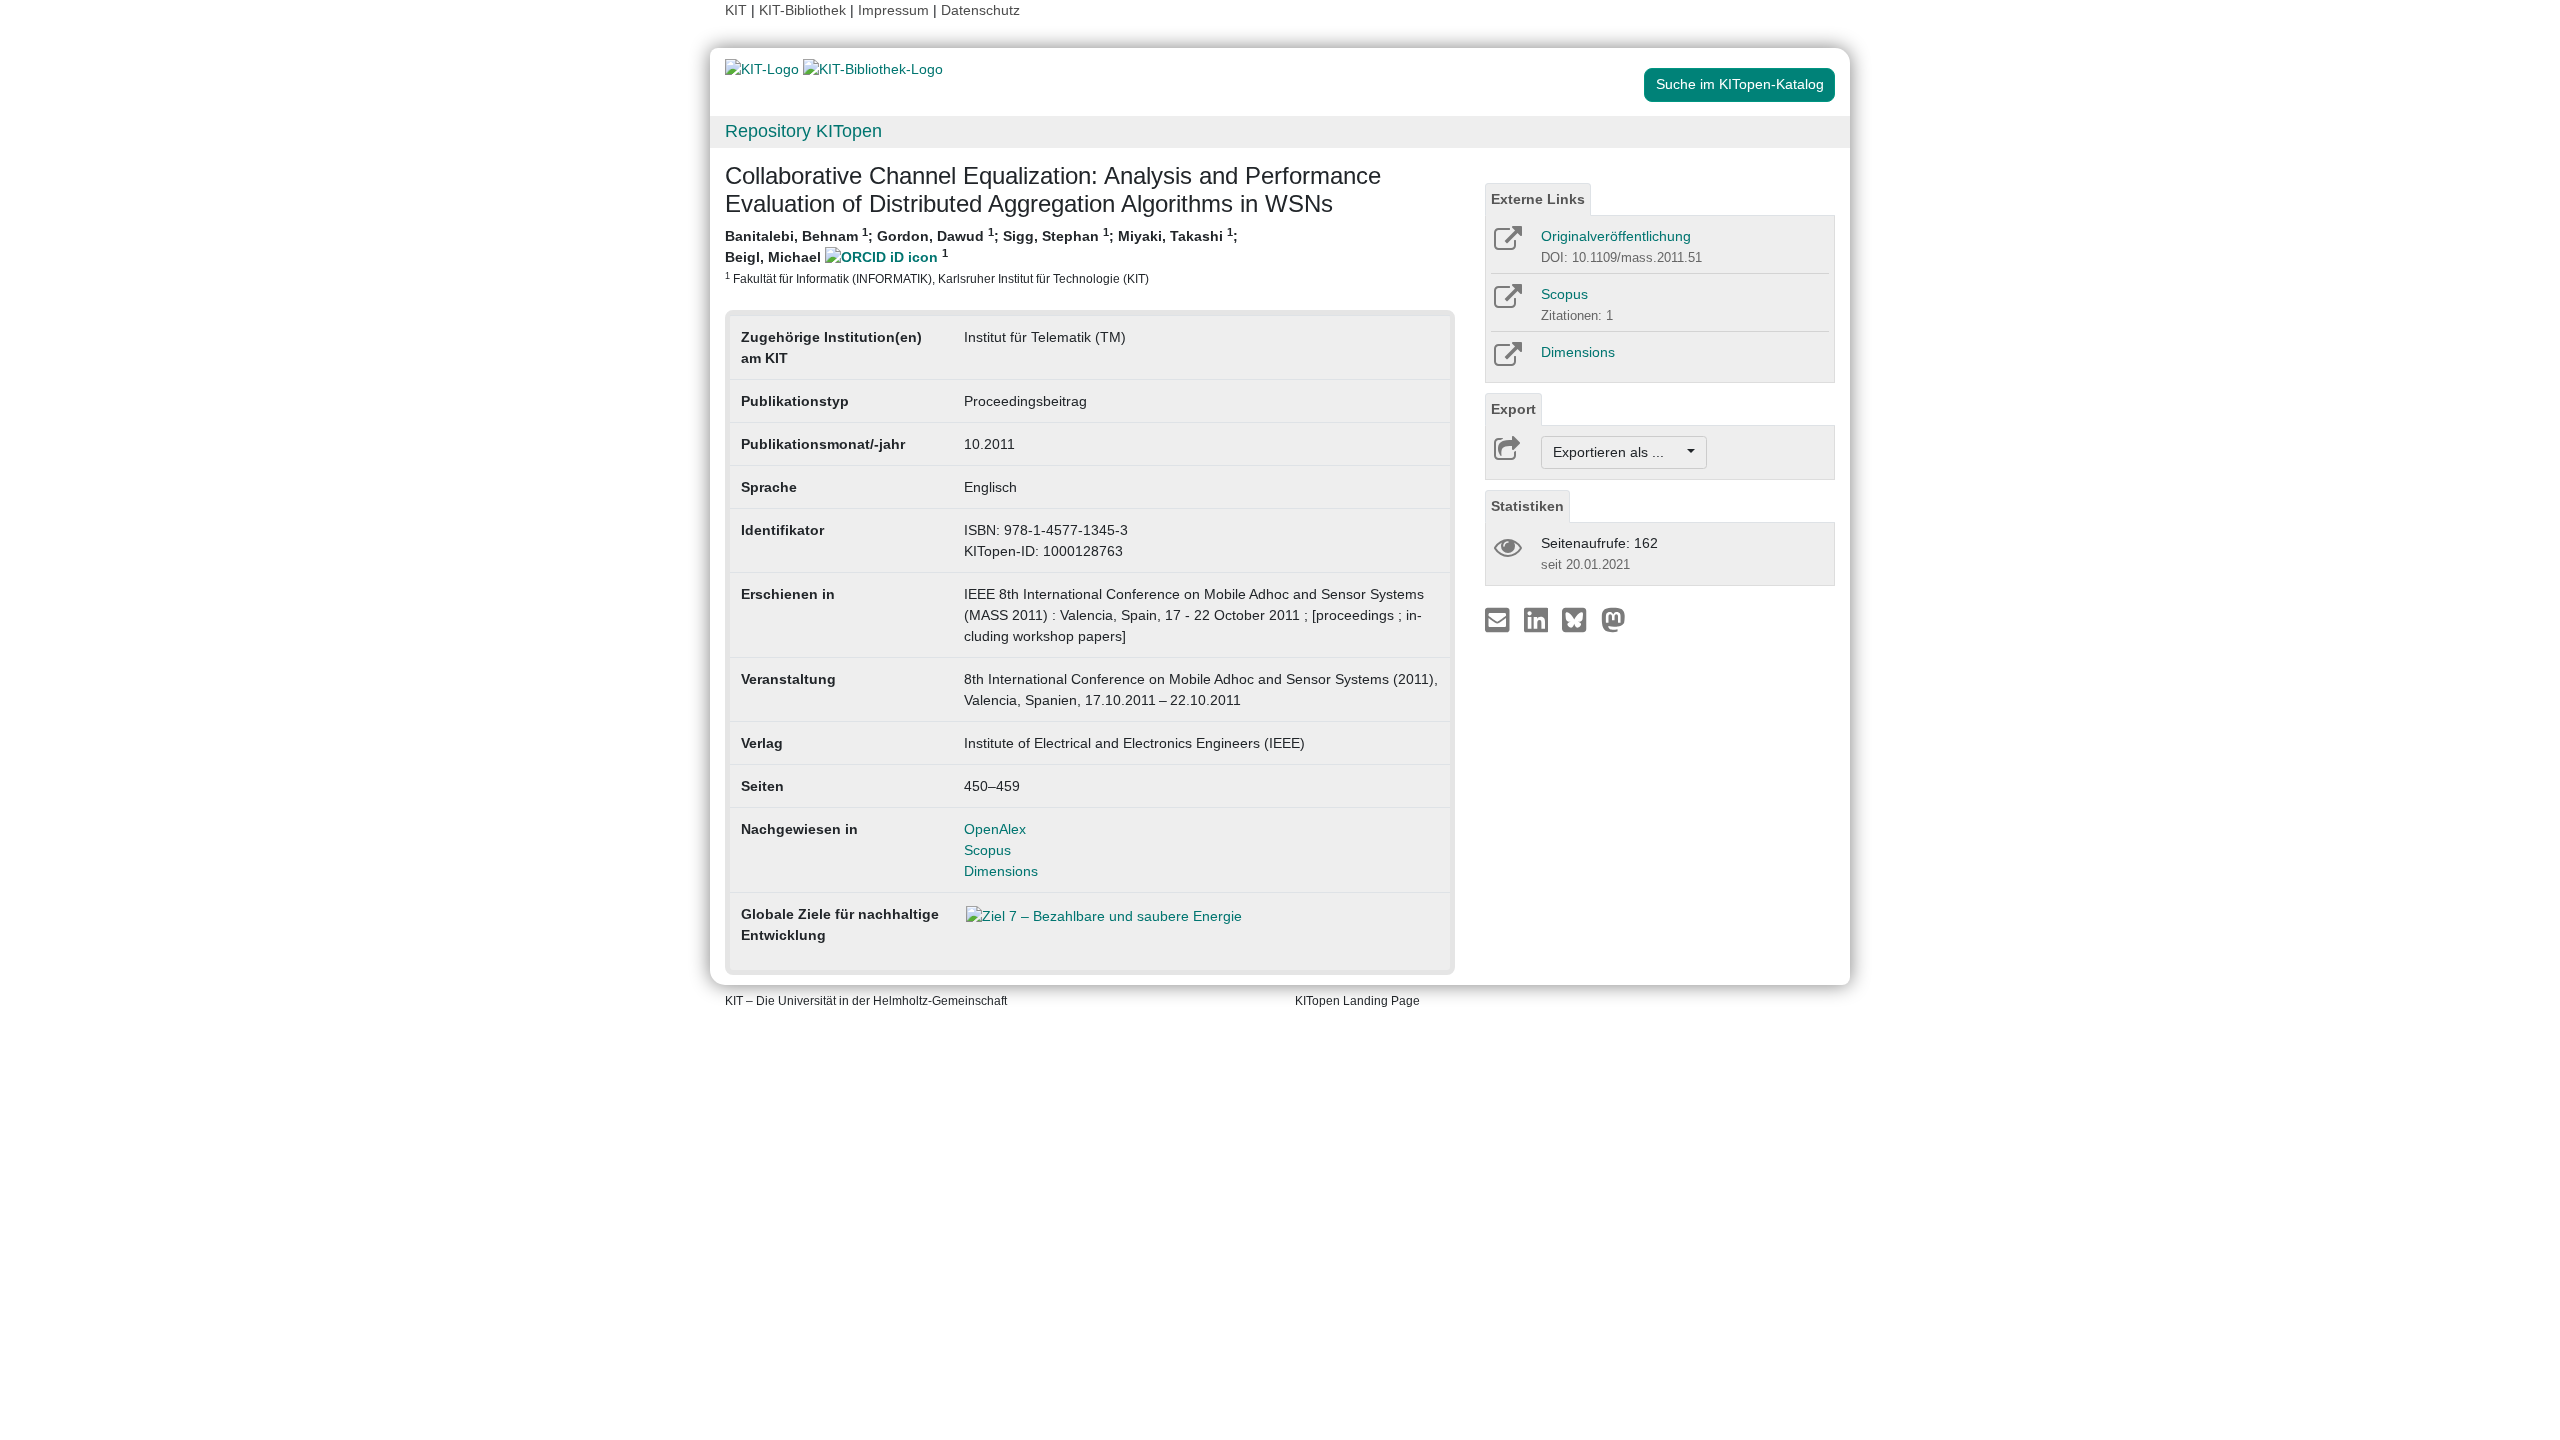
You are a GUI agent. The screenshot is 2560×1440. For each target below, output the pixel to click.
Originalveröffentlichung (1616, 236)
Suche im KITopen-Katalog (1740, 84)
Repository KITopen (803, 131)
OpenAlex (995, 829)
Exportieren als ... (1618, 452)
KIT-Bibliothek (804, 10)
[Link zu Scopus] (1506, 303)
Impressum (893, 10)
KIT (736, 10)
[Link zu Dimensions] (1506, 361)
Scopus (987, 850)
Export (1513, 409)
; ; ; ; (981, 255)
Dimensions (1001, 871)
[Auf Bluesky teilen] (1579, 619)
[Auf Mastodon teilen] (1613, 619)
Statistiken (1527, 506)
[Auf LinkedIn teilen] (1538, 619)
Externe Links (1538, 199)
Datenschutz (980, 10)
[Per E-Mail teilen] (1499, 619)
